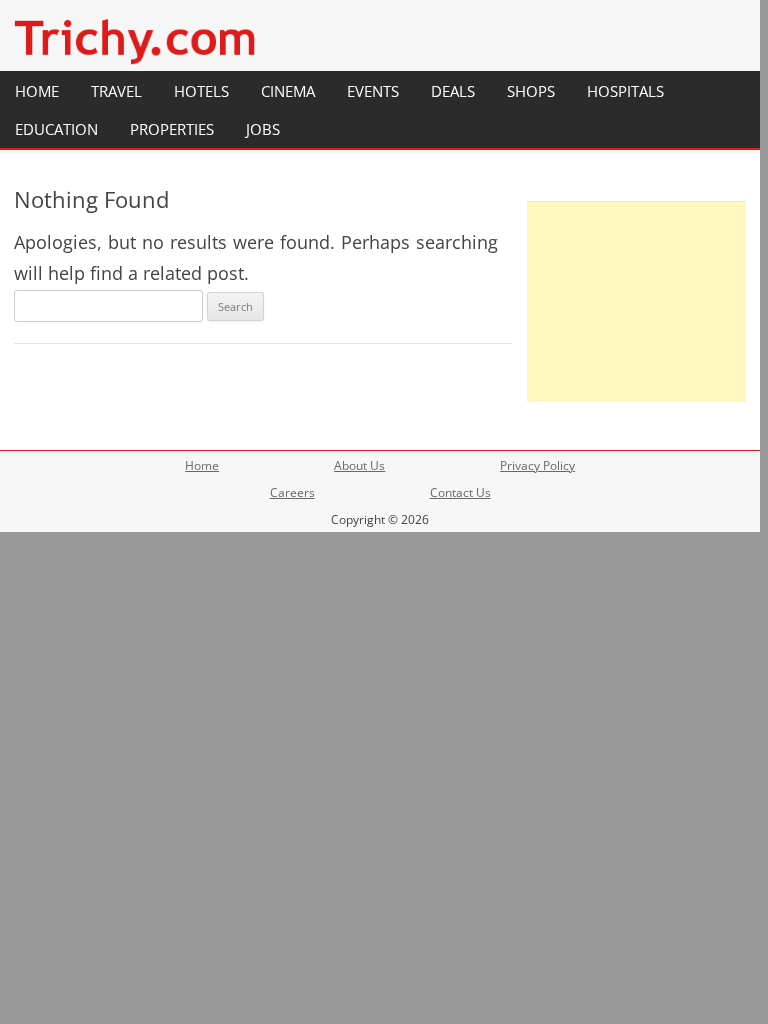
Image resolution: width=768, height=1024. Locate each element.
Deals (453, 91)
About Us (359, 465)
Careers (292, 492)
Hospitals (625, 91)
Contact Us (460, 492)
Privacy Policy (537, 465)
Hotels (201, 91)
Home (37, 91)
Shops (531, 91)
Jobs (263, 129)
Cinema (288, 91)
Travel (116, 91)
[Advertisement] (637, 302)
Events (373, 91)
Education (56, 129)
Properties (172, 129)
